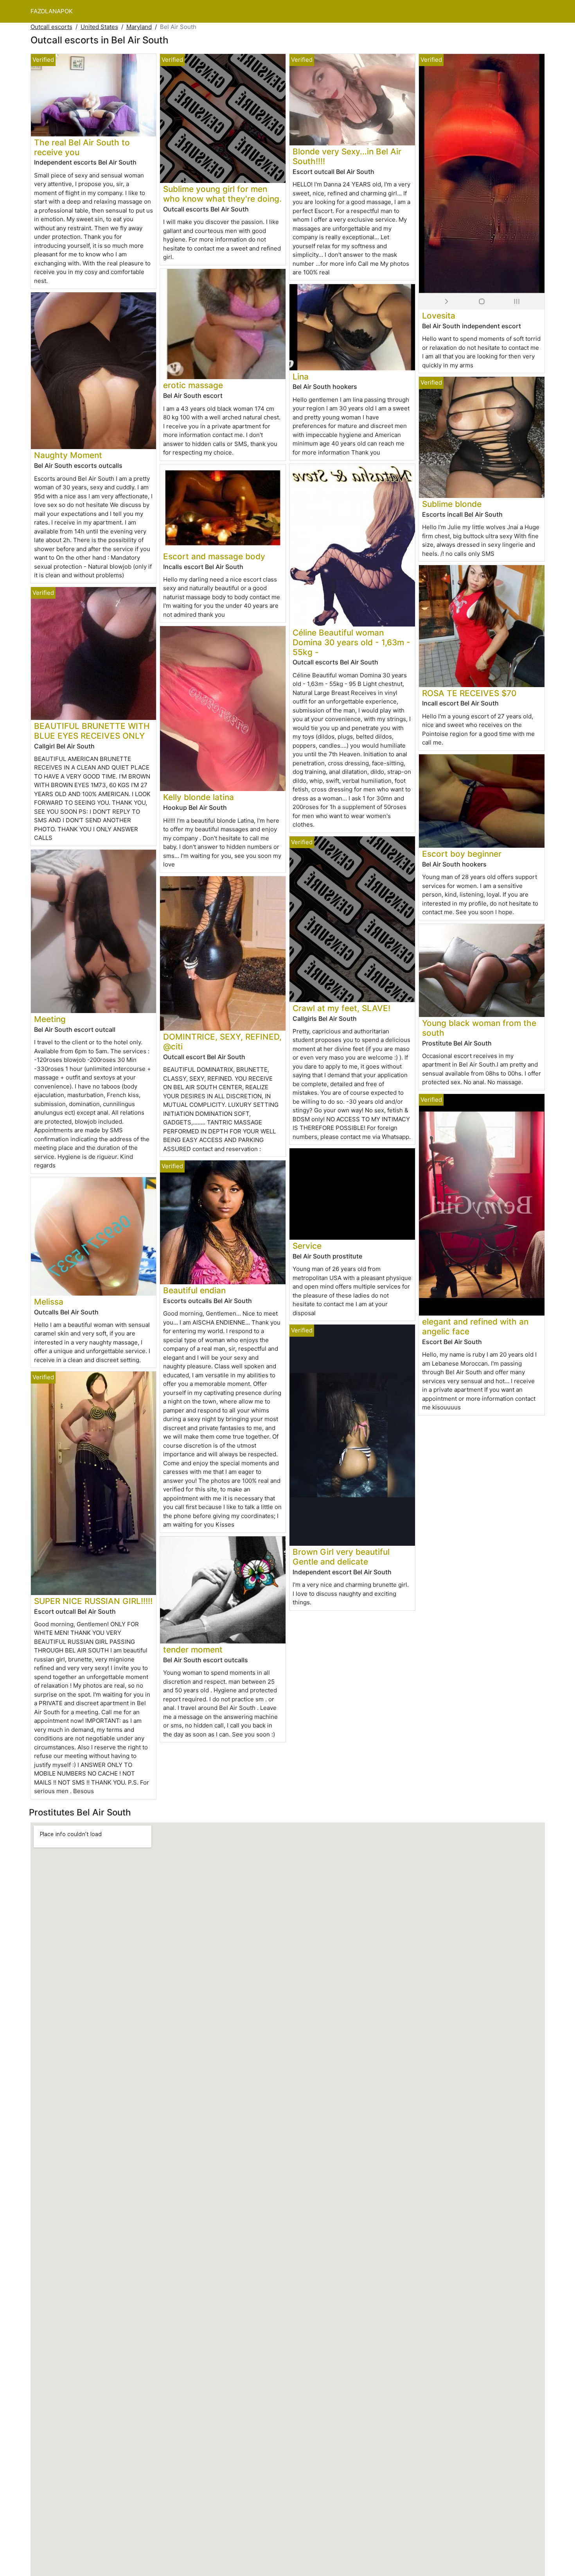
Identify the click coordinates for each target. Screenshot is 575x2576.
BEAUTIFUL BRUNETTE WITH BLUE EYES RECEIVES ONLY (92, 731)
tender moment (193, 1650)
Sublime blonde (452, 504)
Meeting (50, 1019)
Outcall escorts (51, 27)
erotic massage (193, 385)
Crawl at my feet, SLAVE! (341, 1008)
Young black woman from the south (479, 1028)
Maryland (139, 27)
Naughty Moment (68, 455)
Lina (301, 377)
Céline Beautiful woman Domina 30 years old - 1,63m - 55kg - (351, 642)
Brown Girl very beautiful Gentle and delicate (341, 1557)
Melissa (49, 1302)
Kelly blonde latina (199, 797)
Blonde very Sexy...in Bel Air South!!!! (347, 156)
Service (307, 1246)
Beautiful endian (194, 1290)
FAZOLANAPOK (52, 11)
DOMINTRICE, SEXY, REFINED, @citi (222, 1042)
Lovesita (439, 316)
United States (99, 27)
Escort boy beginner (462, 854)
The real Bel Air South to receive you (82, 147)
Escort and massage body (214, 556)
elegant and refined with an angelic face (475, 1326)
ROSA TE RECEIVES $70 (469, 693)
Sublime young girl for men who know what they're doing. (222, 194)
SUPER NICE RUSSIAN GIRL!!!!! (93, 1601)
